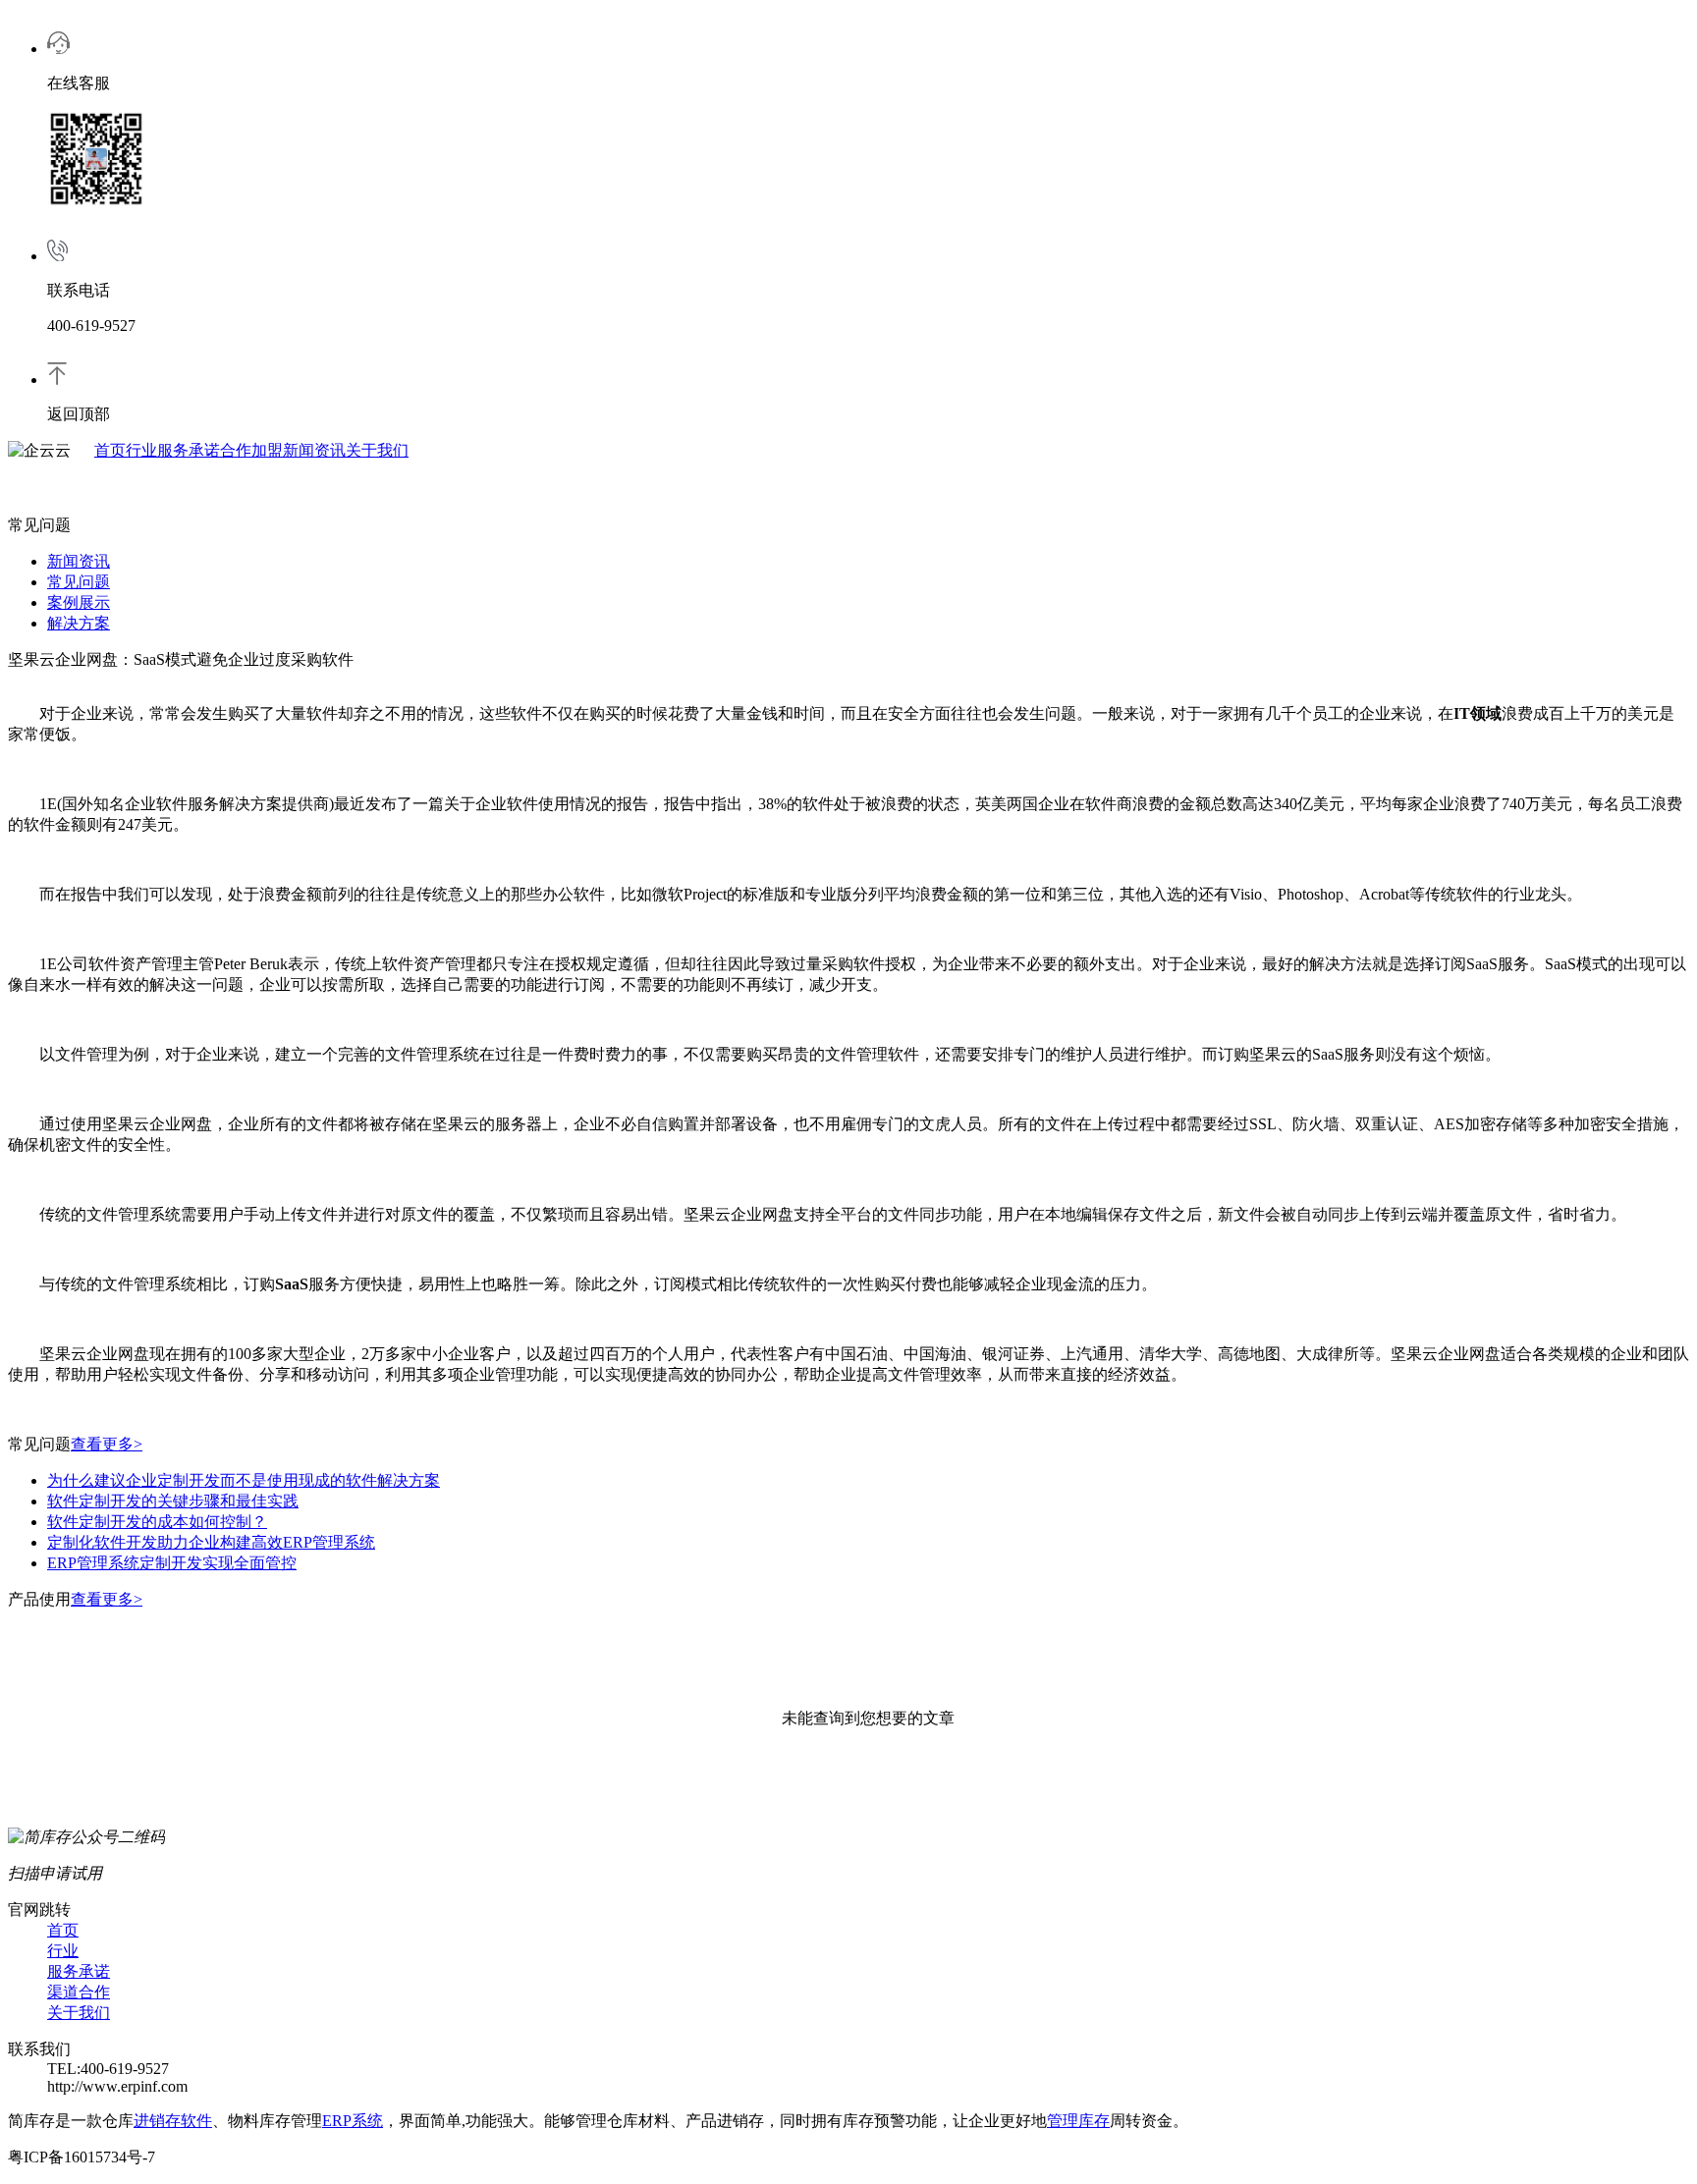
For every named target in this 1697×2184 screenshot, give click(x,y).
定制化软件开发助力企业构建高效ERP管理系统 (211, 1542)
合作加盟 (251, 450)
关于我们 (377, 450)
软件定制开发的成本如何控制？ (157, 1522)
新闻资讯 (314, 450)
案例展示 (79, 602)
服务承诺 (189, 450)
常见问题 (79, 582)
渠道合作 (79, 1992)
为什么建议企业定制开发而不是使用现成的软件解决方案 (244, 1480)
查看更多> (107, 1444)
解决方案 (79, 623)
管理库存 (1078, 2121)
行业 (141, 450)
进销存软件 (173, 2121)
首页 (110, 450)
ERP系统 (353, 2121)
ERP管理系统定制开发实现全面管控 (172, 1563)
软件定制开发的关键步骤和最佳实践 (173, 1501)
